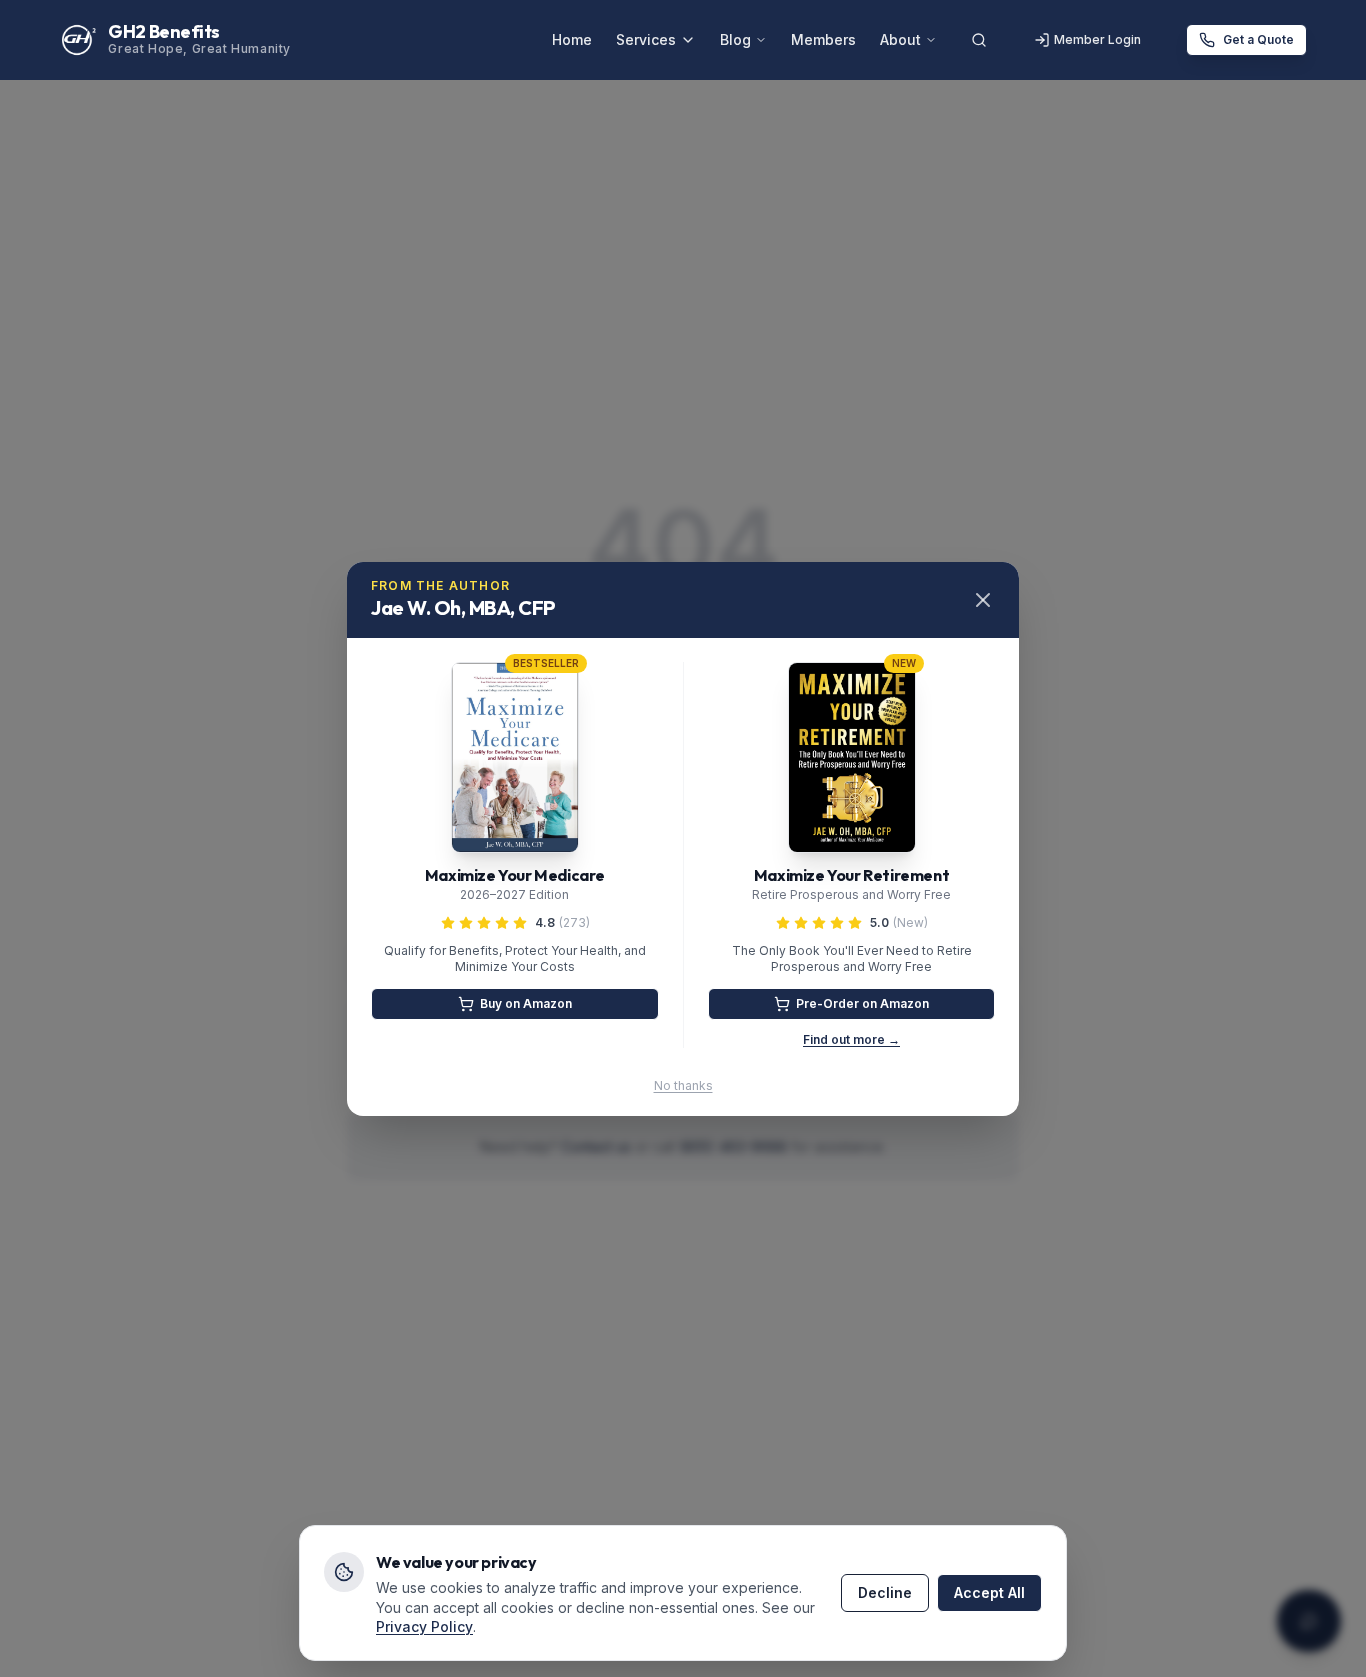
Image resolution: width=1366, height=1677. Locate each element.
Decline (885, 1592)
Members (823, 39)
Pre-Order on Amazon (862, 1003)
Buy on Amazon (526, 1003)
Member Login (1097, 39)
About (900, 39)
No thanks (683, 1085)
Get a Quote (1258, 39)
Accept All (989, 1592)
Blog (735, 39)
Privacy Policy (424, 1626)
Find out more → (851, 1039)
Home (572, 39)
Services (646, 39)
